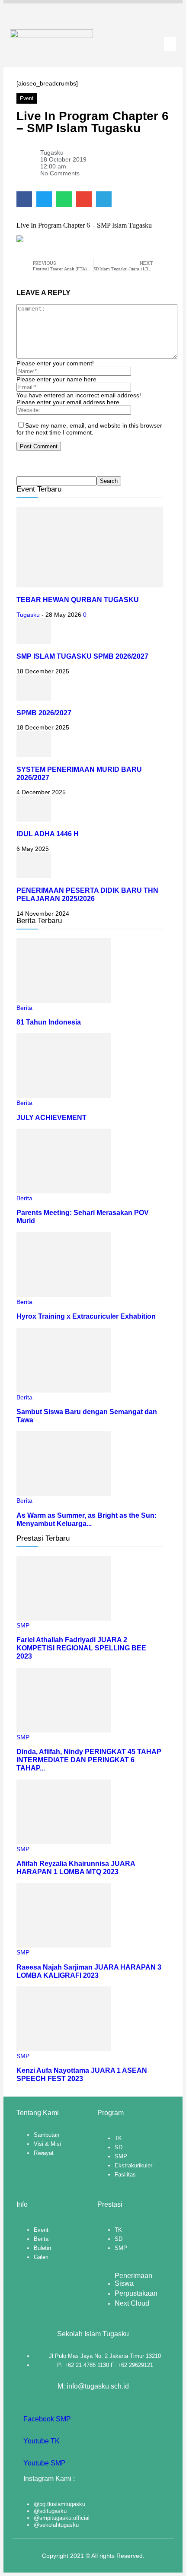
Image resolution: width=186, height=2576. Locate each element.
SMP (23, 1625)
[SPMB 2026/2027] (34, 698)
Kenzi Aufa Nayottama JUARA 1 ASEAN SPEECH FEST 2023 (82, 2074)
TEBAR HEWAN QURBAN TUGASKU (78, 600)
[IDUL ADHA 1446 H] (34, 819)
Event (27, 98)
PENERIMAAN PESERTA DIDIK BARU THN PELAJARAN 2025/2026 (87, 894)
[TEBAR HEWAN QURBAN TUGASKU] (90, 585)
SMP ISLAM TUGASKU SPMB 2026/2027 (82, 656)
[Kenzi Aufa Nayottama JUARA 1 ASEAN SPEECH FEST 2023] (64, 2049)
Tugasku (28, 615)
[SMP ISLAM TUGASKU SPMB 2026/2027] (34, 642)
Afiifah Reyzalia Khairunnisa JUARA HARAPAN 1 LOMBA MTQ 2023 (76, 1867)
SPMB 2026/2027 (44, 713)
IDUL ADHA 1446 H (48, 834)
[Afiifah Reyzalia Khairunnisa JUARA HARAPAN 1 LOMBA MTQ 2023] (64, 1842)
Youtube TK (41, 2441)
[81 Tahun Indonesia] (64, 1001)
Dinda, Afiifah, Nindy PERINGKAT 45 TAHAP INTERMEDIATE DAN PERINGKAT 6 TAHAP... (89, 1760)
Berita (24, 1008)
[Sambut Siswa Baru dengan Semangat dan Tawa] (64, 1390)
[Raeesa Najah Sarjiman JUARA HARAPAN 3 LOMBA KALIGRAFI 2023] (64, 1945)
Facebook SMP (46, 2419)
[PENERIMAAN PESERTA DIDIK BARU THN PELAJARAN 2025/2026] (34, 876)
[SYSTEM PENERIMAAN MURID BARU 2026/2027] (34, 755)
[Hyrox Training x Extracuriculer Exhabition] (64, 1295)
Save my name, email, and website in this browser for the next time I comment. (89, 429)
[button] (170, 44)
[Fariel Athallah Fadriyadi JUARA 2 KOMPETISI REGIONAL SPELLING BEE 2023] (64, 1618)
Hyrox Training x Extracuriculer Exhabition (86, 1316)
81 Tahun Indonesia (49, 1022)
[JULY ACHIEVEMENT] (64, 1096)
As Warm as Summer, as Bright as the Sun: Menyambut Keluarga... (87, 1519)
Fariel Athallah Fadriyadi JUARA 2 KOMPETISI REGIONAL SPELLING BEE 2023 (81, 1648)
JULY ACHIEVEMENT (51, 1117)
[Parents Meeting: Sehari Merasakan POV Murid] (64, 1191)
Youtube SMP (44, 2463)
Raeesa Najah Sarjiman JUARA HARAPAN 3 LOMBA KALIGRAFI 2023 (89, 1971)
